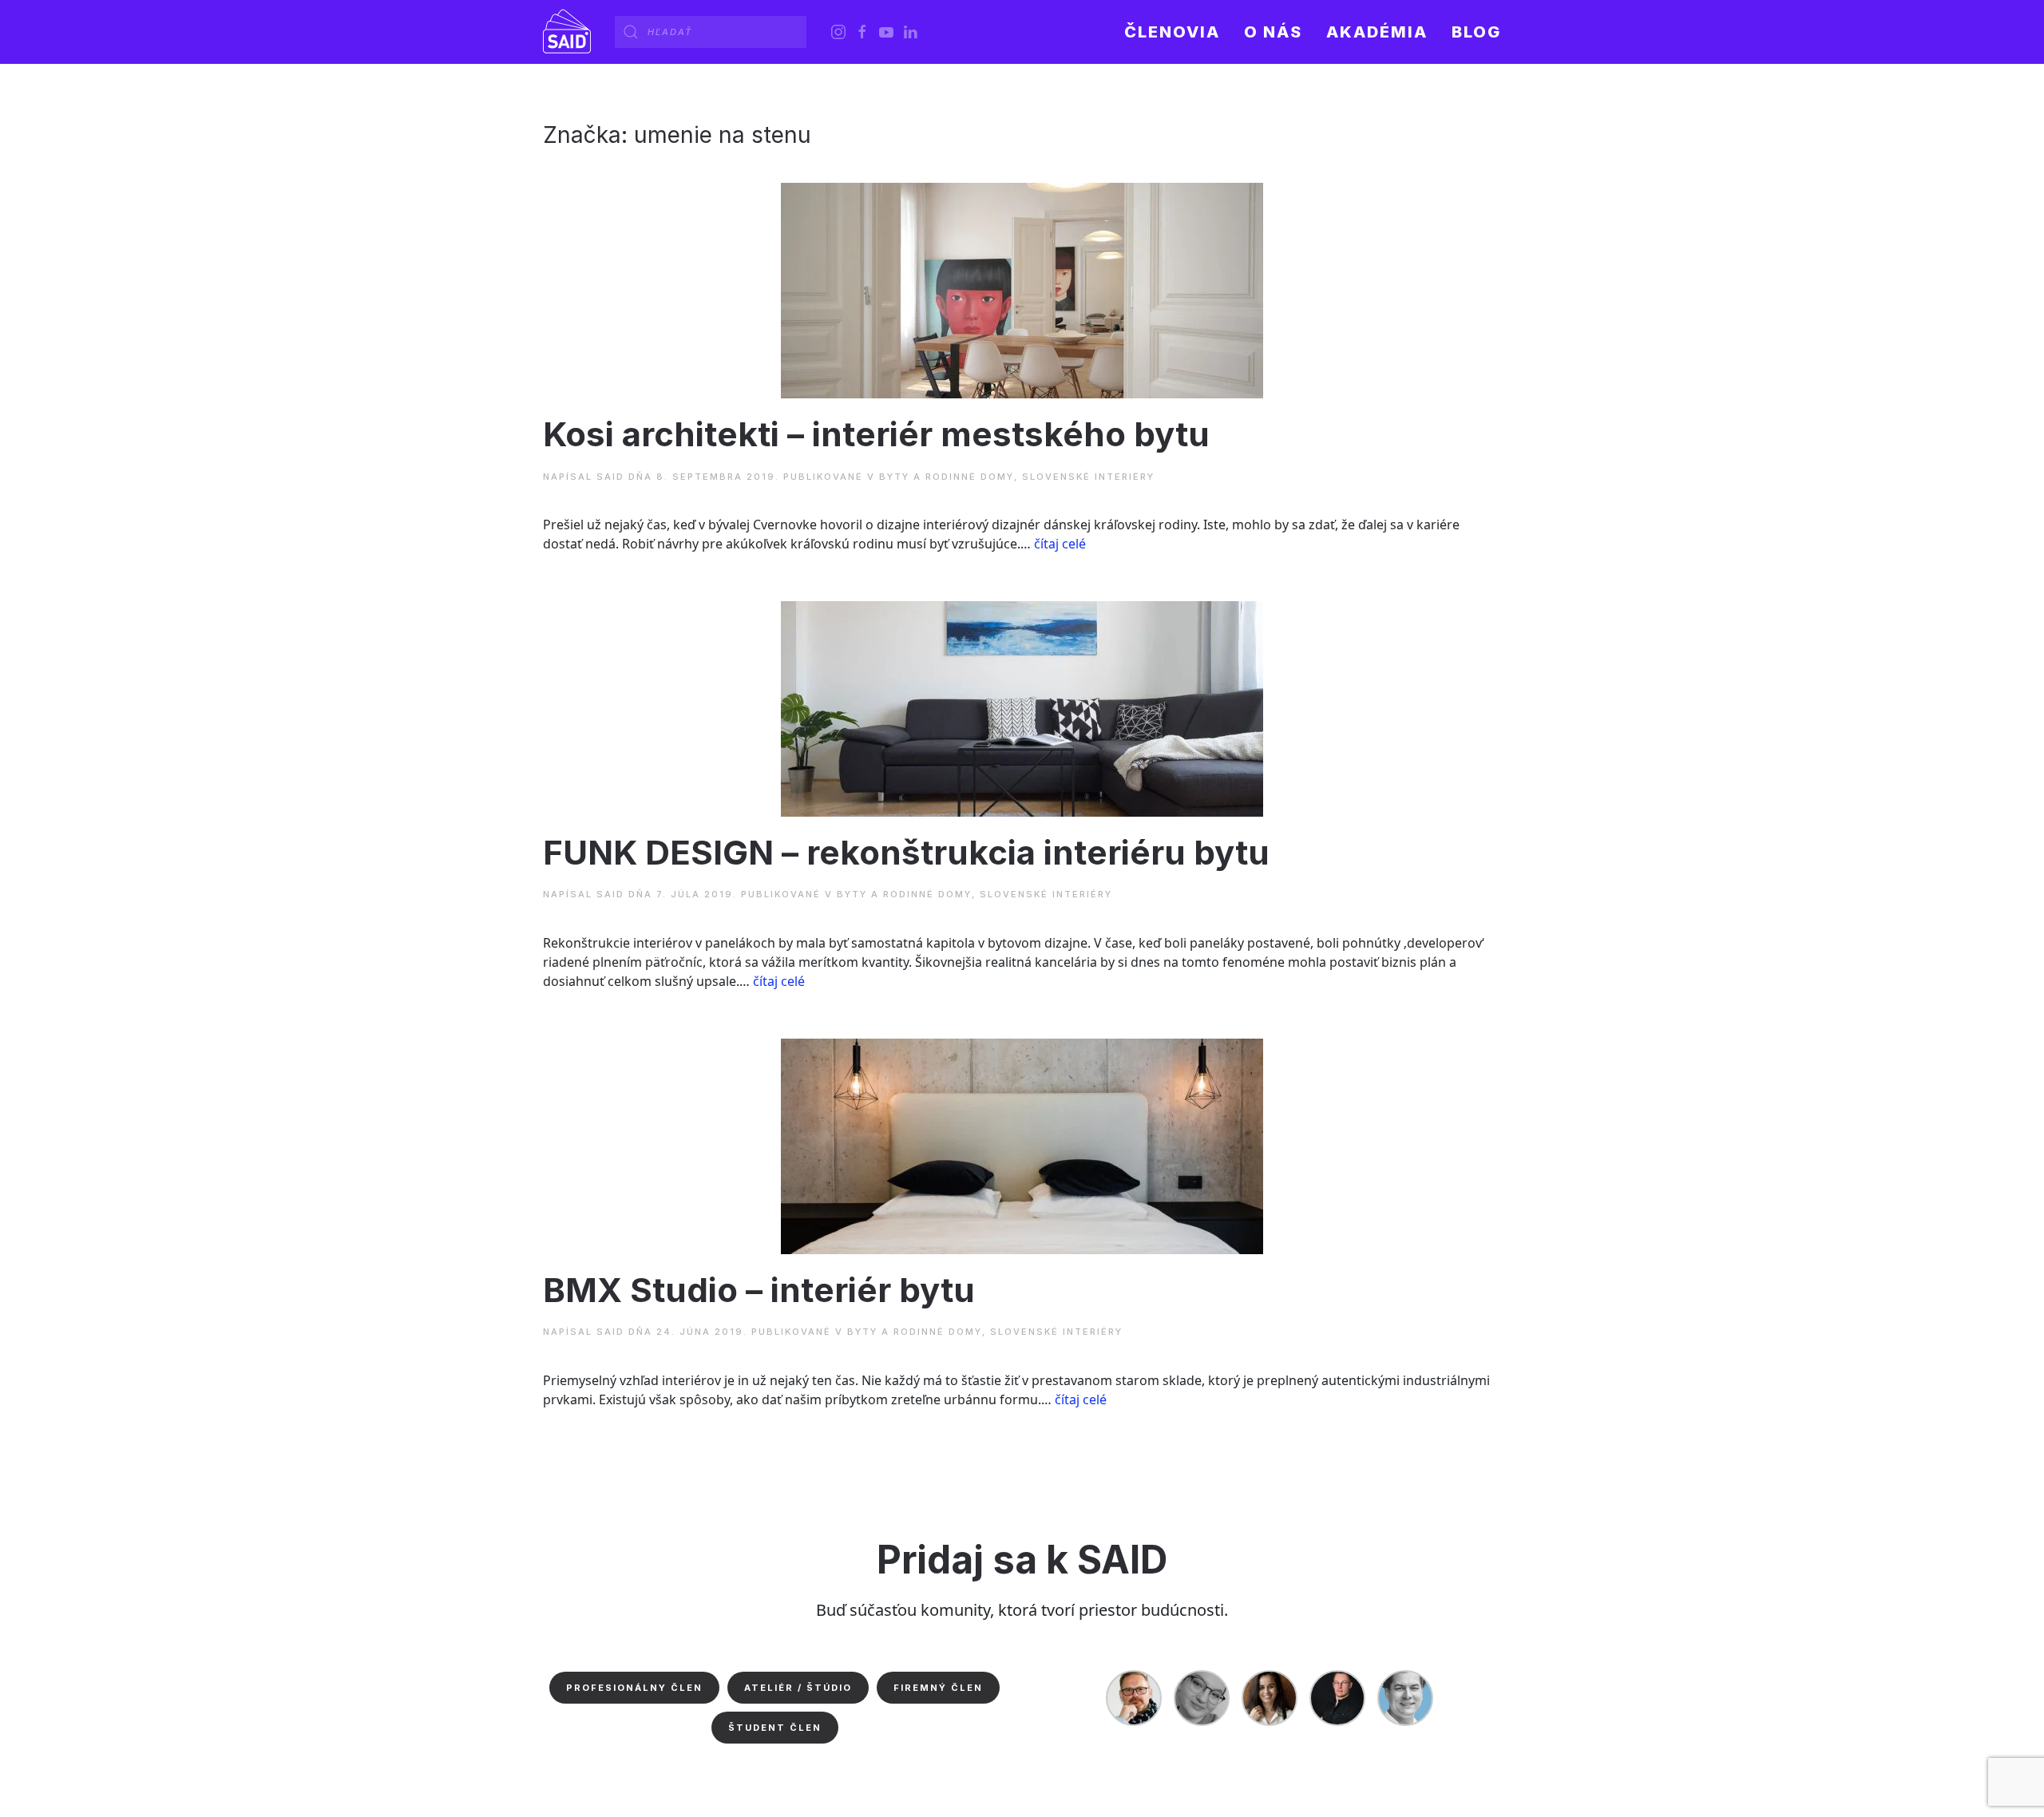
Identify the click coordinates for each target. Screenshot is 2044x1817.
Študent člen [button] (775, 1728)
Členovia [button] (1172, 32)
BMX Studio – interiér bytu (759, 1290)
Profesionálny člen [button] (634, 1688)
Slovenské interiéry (1088, 477)
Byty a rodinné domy (947, 477)
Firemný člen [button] (938, 1688)
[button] (1273, 32)
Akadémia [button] (1377, 32)
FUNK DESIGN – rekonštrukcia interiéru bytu (906, 852)
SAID (610, 477)
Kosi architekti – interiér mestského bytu (876, 434)
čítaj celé (1060, 544)
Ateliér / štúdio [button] (798, 1688)
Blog (1476, 32)
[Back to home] (567, 32)
